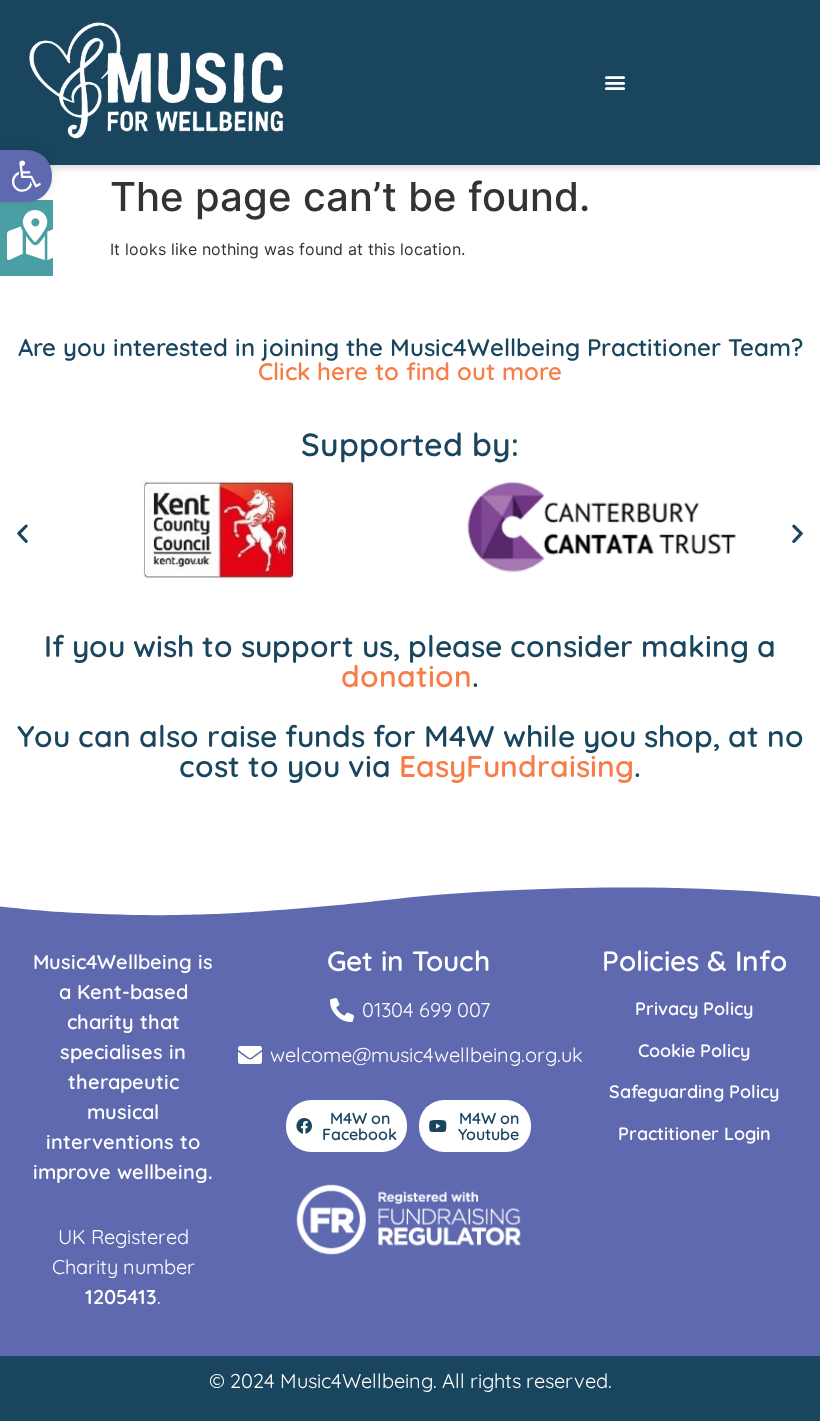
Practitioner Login (694, 1133)
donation (406, 676)
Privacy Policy (694, 1008)
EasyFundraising (516, 766)
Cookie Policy (694, 1050)
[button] (26, 176)
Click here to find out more (410, 371)
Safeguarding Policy (694, 1091)
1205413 (121, 1296)
